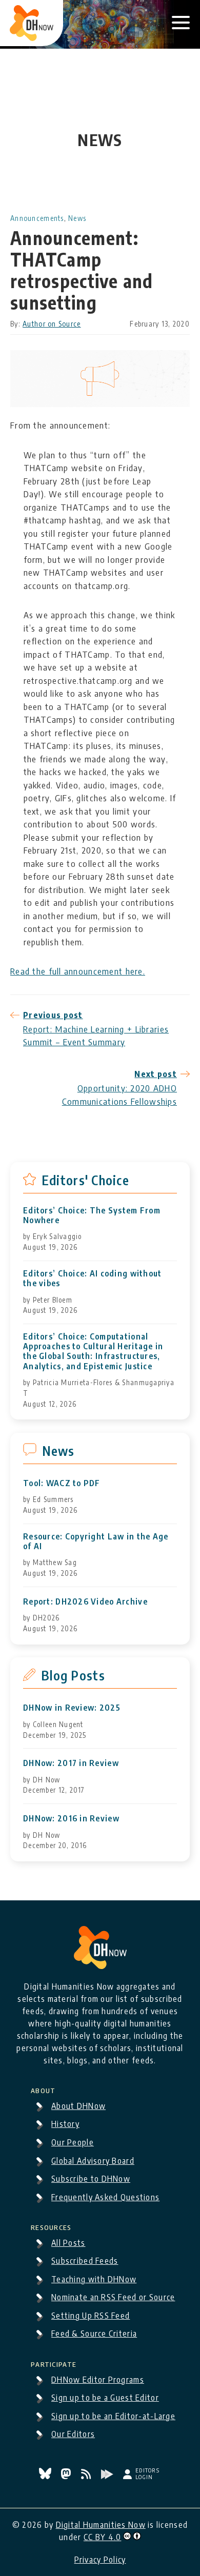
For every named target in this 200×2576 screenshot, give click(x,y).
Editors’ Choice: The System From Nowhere (92, 1215)
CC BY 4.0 (103, 2537)
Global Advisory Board (93, 2161)
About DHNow (78, 2106)
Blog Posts (73, 1675)
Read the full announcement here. (78, 971)
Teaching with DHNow (94, 2279)
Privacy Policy (100, 2560)
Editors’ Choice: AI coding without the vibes (93, 1279)
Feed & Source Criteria (94, 2334)
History (65, 2124)
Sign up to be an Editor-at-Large (113, 2416)
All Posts (68, 2243)
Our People (73, 2142)
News (77, 218)
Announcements (37, 218)
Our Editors (73, 2434)
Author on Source (52, 324)
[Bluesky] (46, 2476)
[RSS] (87, 2476)
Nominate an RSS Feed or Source (113, 2297)
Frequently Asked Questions (105, 2197)
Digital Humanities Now (101, 2525)
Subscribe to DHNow (91, 2179)
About (43, 2089)
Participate (54, 2363)
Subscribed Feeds (85, 2261)
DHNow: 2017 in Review (71, 1763)
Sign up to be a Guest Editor (105, 2398)
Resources (51, 2226)
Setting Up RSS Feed (91, 2316)
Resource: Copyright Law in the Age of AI (96, 1541)
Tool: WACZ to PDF (62, 1483)
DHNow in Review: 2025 (72, 1708)
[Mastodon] (67, 2476)
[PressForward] (108, 2476)
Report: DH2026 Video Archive (85, 1602)
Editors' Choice (85, 1180)
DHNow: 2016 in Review (71, 1819)
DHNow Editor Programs (98, 2380)
